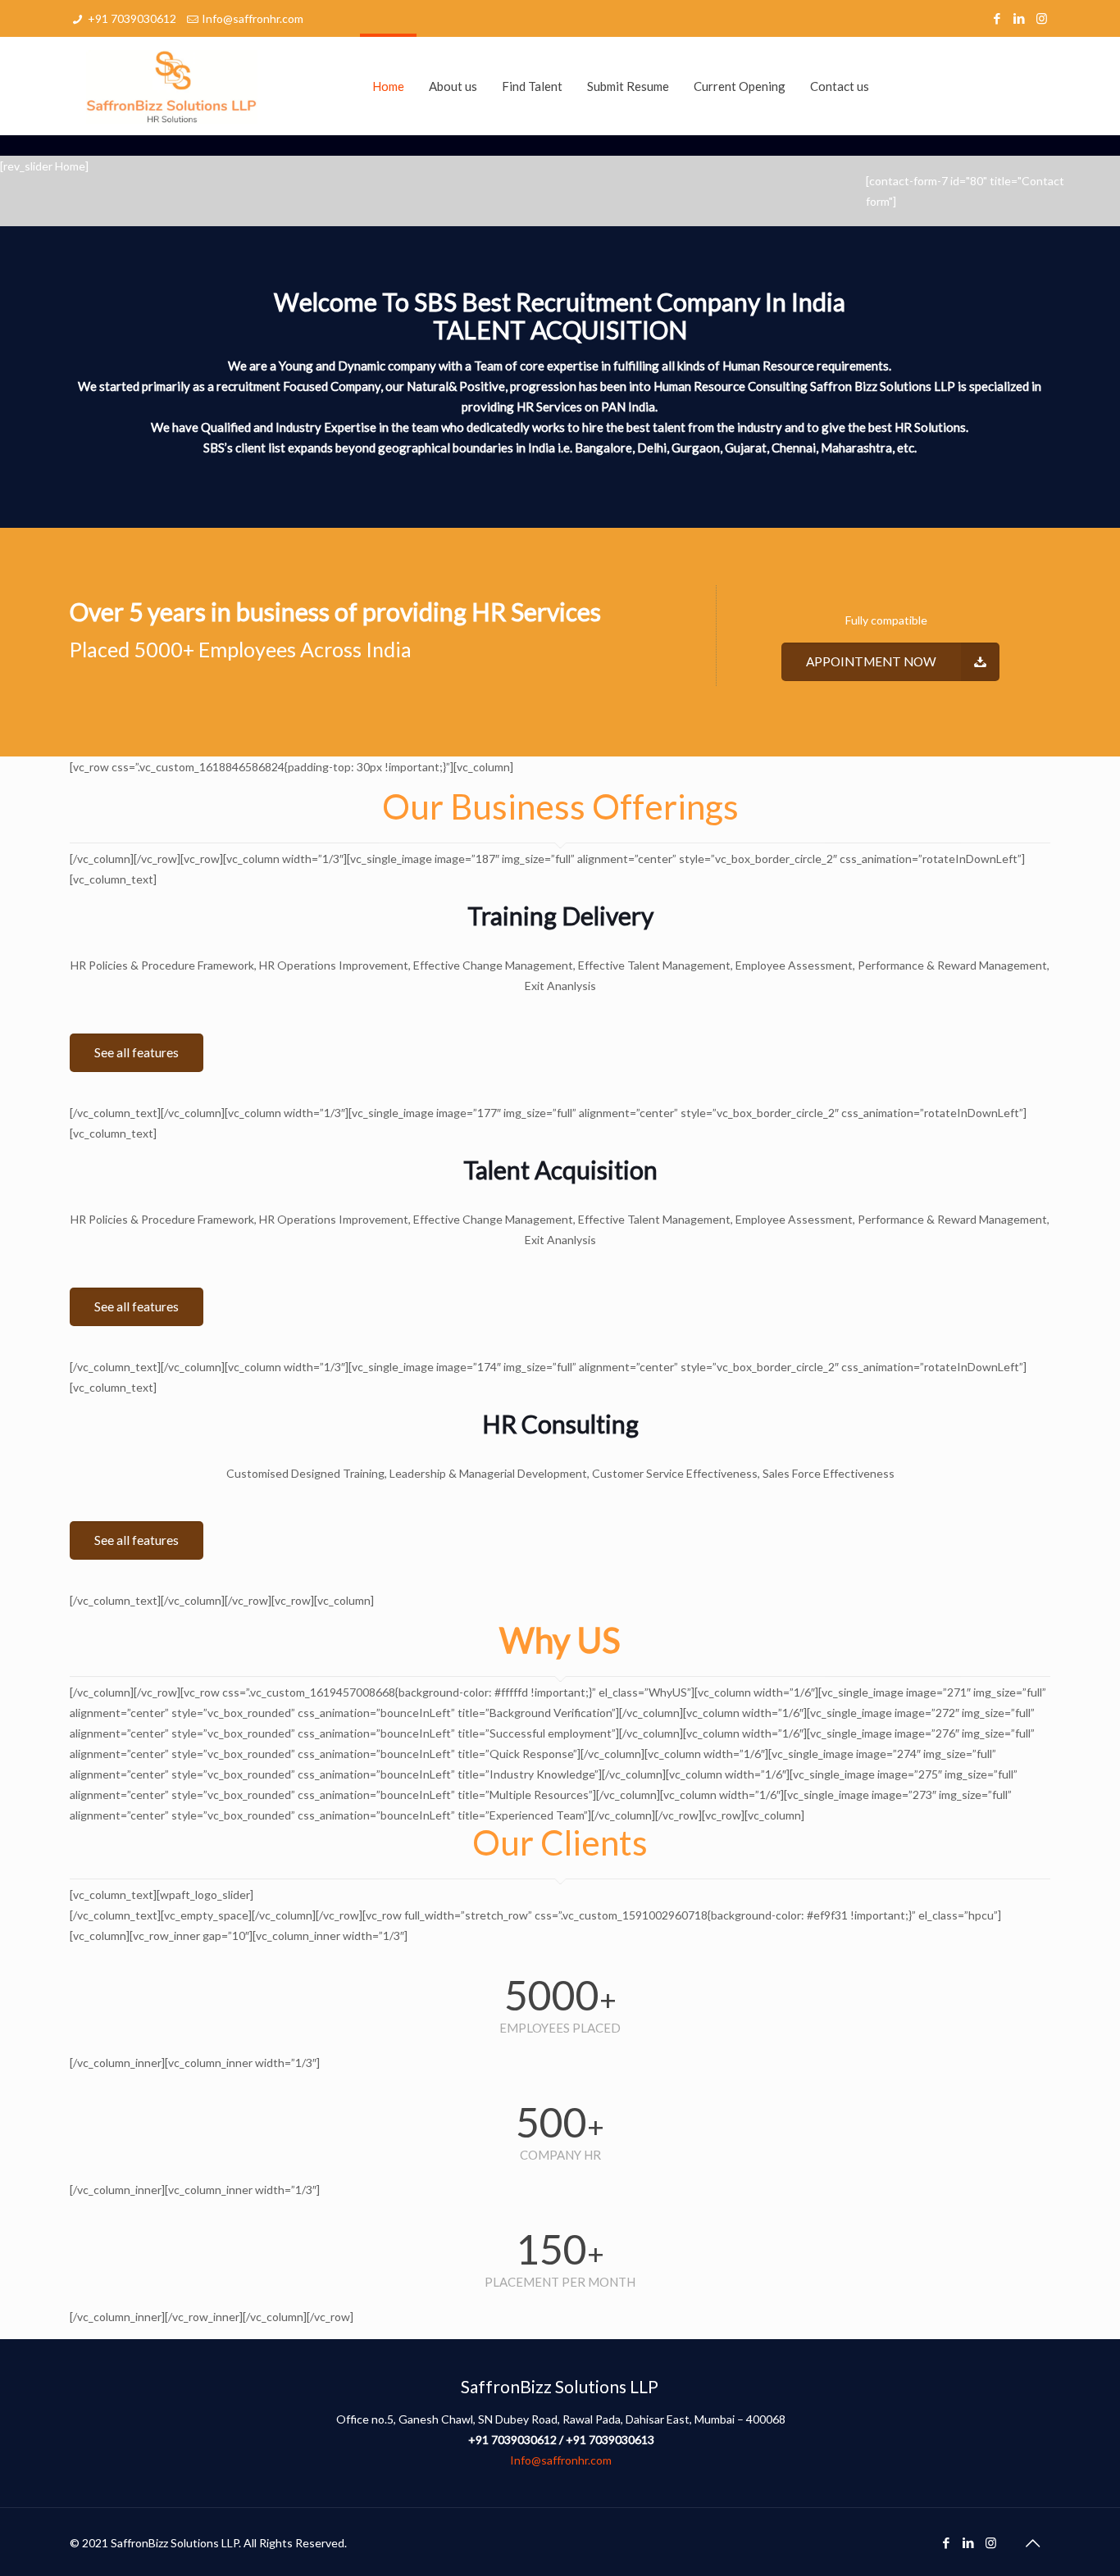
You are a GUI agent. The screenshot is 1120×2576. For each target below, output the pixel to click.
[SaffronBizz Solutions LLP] (172, 86)
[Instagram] (1042, 18)
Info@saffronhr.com (253, 18)
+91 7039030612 (132, 18)
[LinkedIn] (1020, 18)
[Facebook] (997, 18)
